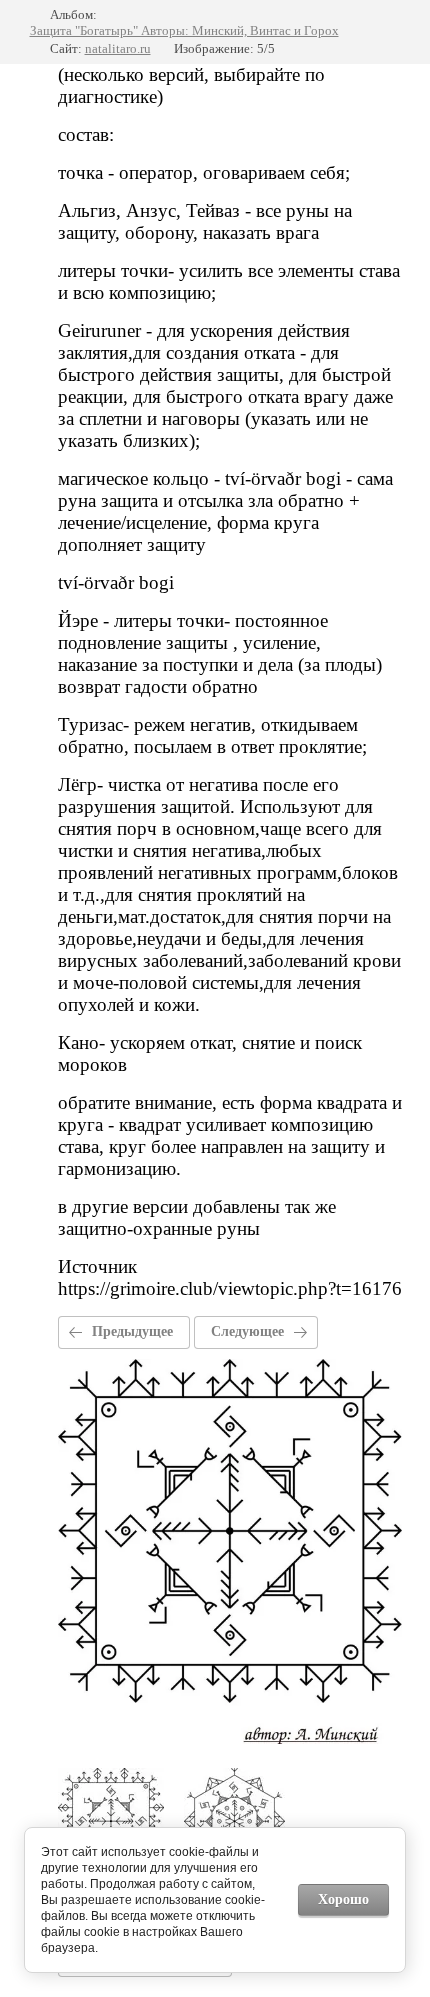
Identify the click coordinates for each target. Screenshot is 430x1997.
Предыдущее (132, 1331)
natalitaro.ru (118, 48)
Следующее (247, 1331)
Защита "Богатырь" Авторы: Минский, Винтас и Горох (184, 30)
